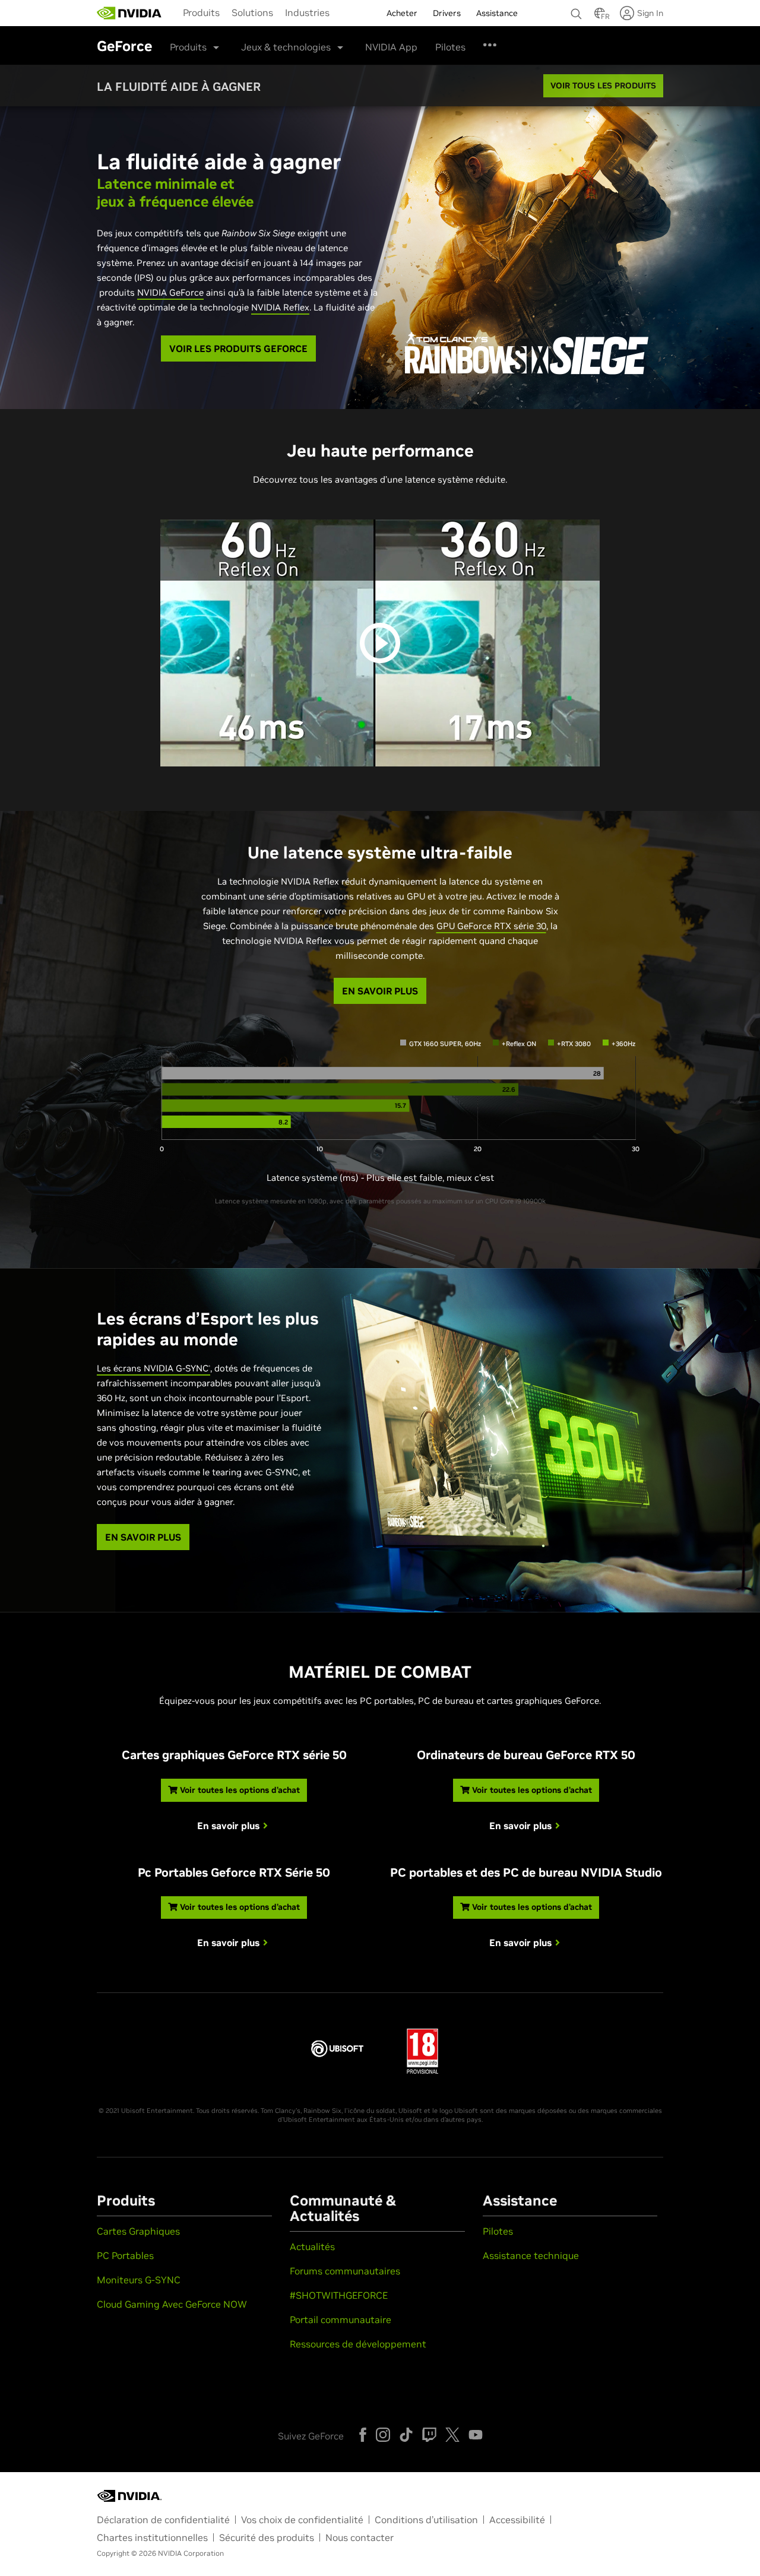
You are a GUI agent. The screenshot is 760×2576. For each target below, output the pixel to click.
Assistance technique (531, 2255)
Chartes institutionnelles (152, 2537)
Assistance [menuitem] (497, 13)
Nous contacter (360, 2537)
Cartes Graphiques (138, 2231)
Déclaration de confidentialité (163, 2520)
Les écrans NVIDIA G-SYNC (153, 1368)
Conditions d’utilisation (426, 2520)
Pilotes (450, 47)
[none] (577, 8)
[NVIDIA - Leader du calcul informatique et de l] (129, 13)
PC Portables (125, 2255)
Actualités (312, 2247)
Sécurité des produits (267, 2537)
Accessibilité (517, 2520)
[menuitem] (201, 12)
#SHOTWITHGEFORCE (339, 2295)
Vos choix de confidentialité (302, 2520)
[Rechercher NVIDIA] (577, 11)
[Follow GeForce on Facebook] (363, 2435)
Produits (201, 12)
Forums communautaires (345, 2271)
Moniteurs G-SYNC (139, 2280)
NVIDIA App (391, 47)
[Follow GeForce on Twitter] (452, 2435)
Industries (307, 12)
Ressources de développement (358, 2344)
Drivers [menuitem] (447, 13)
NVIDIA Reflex (280, 307)
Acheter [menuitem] (402, 13)
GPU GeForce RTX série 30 (491, 926)
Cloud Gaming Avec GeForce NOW (172, 2304)
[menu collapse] (345, 13)
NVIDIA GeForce (170, 292)
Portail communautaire (341, 2320)
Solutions (252, 12)
